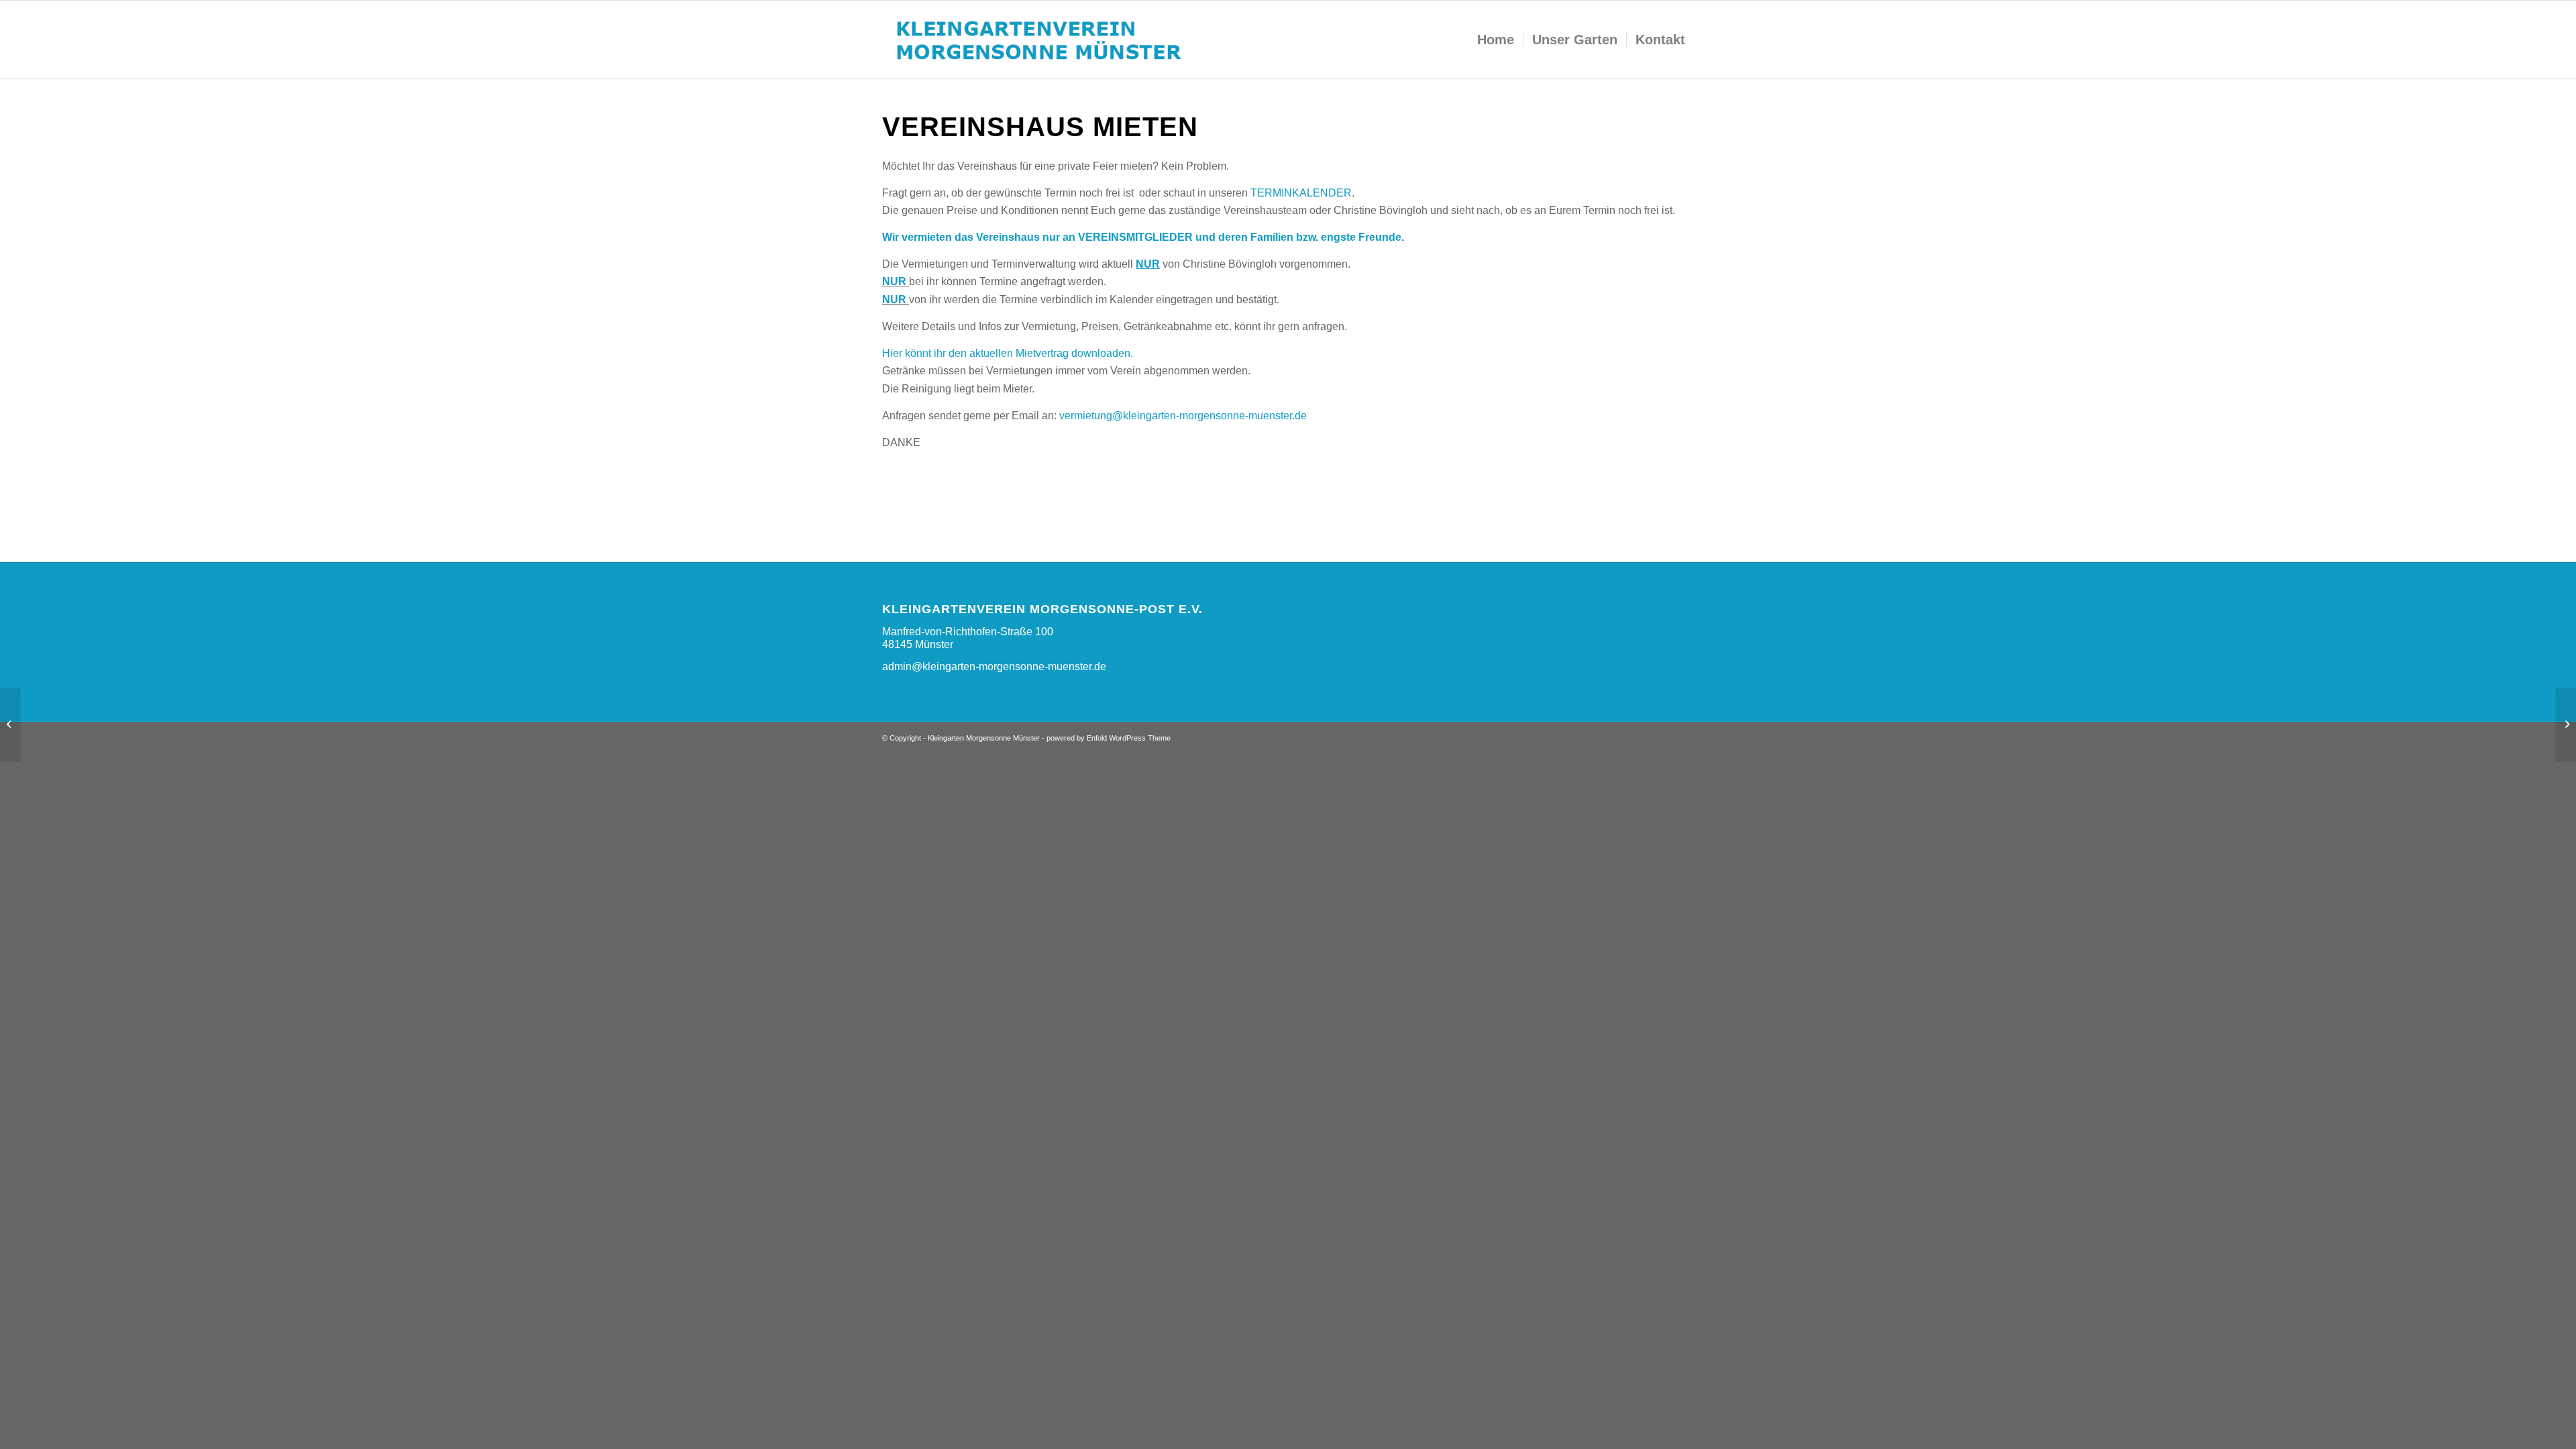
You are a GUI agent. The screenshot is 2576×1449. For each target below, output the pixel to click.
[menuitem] (1496, 40)
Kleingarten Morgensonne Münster (984, 738)
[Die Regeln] (10, 724)
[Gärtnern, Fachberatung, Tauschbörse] (2566, 724)
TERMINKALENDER (1301, 193)
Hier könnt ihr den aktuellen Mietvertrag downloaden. (1008, 353)
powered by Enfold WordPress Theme (1109, 738)
